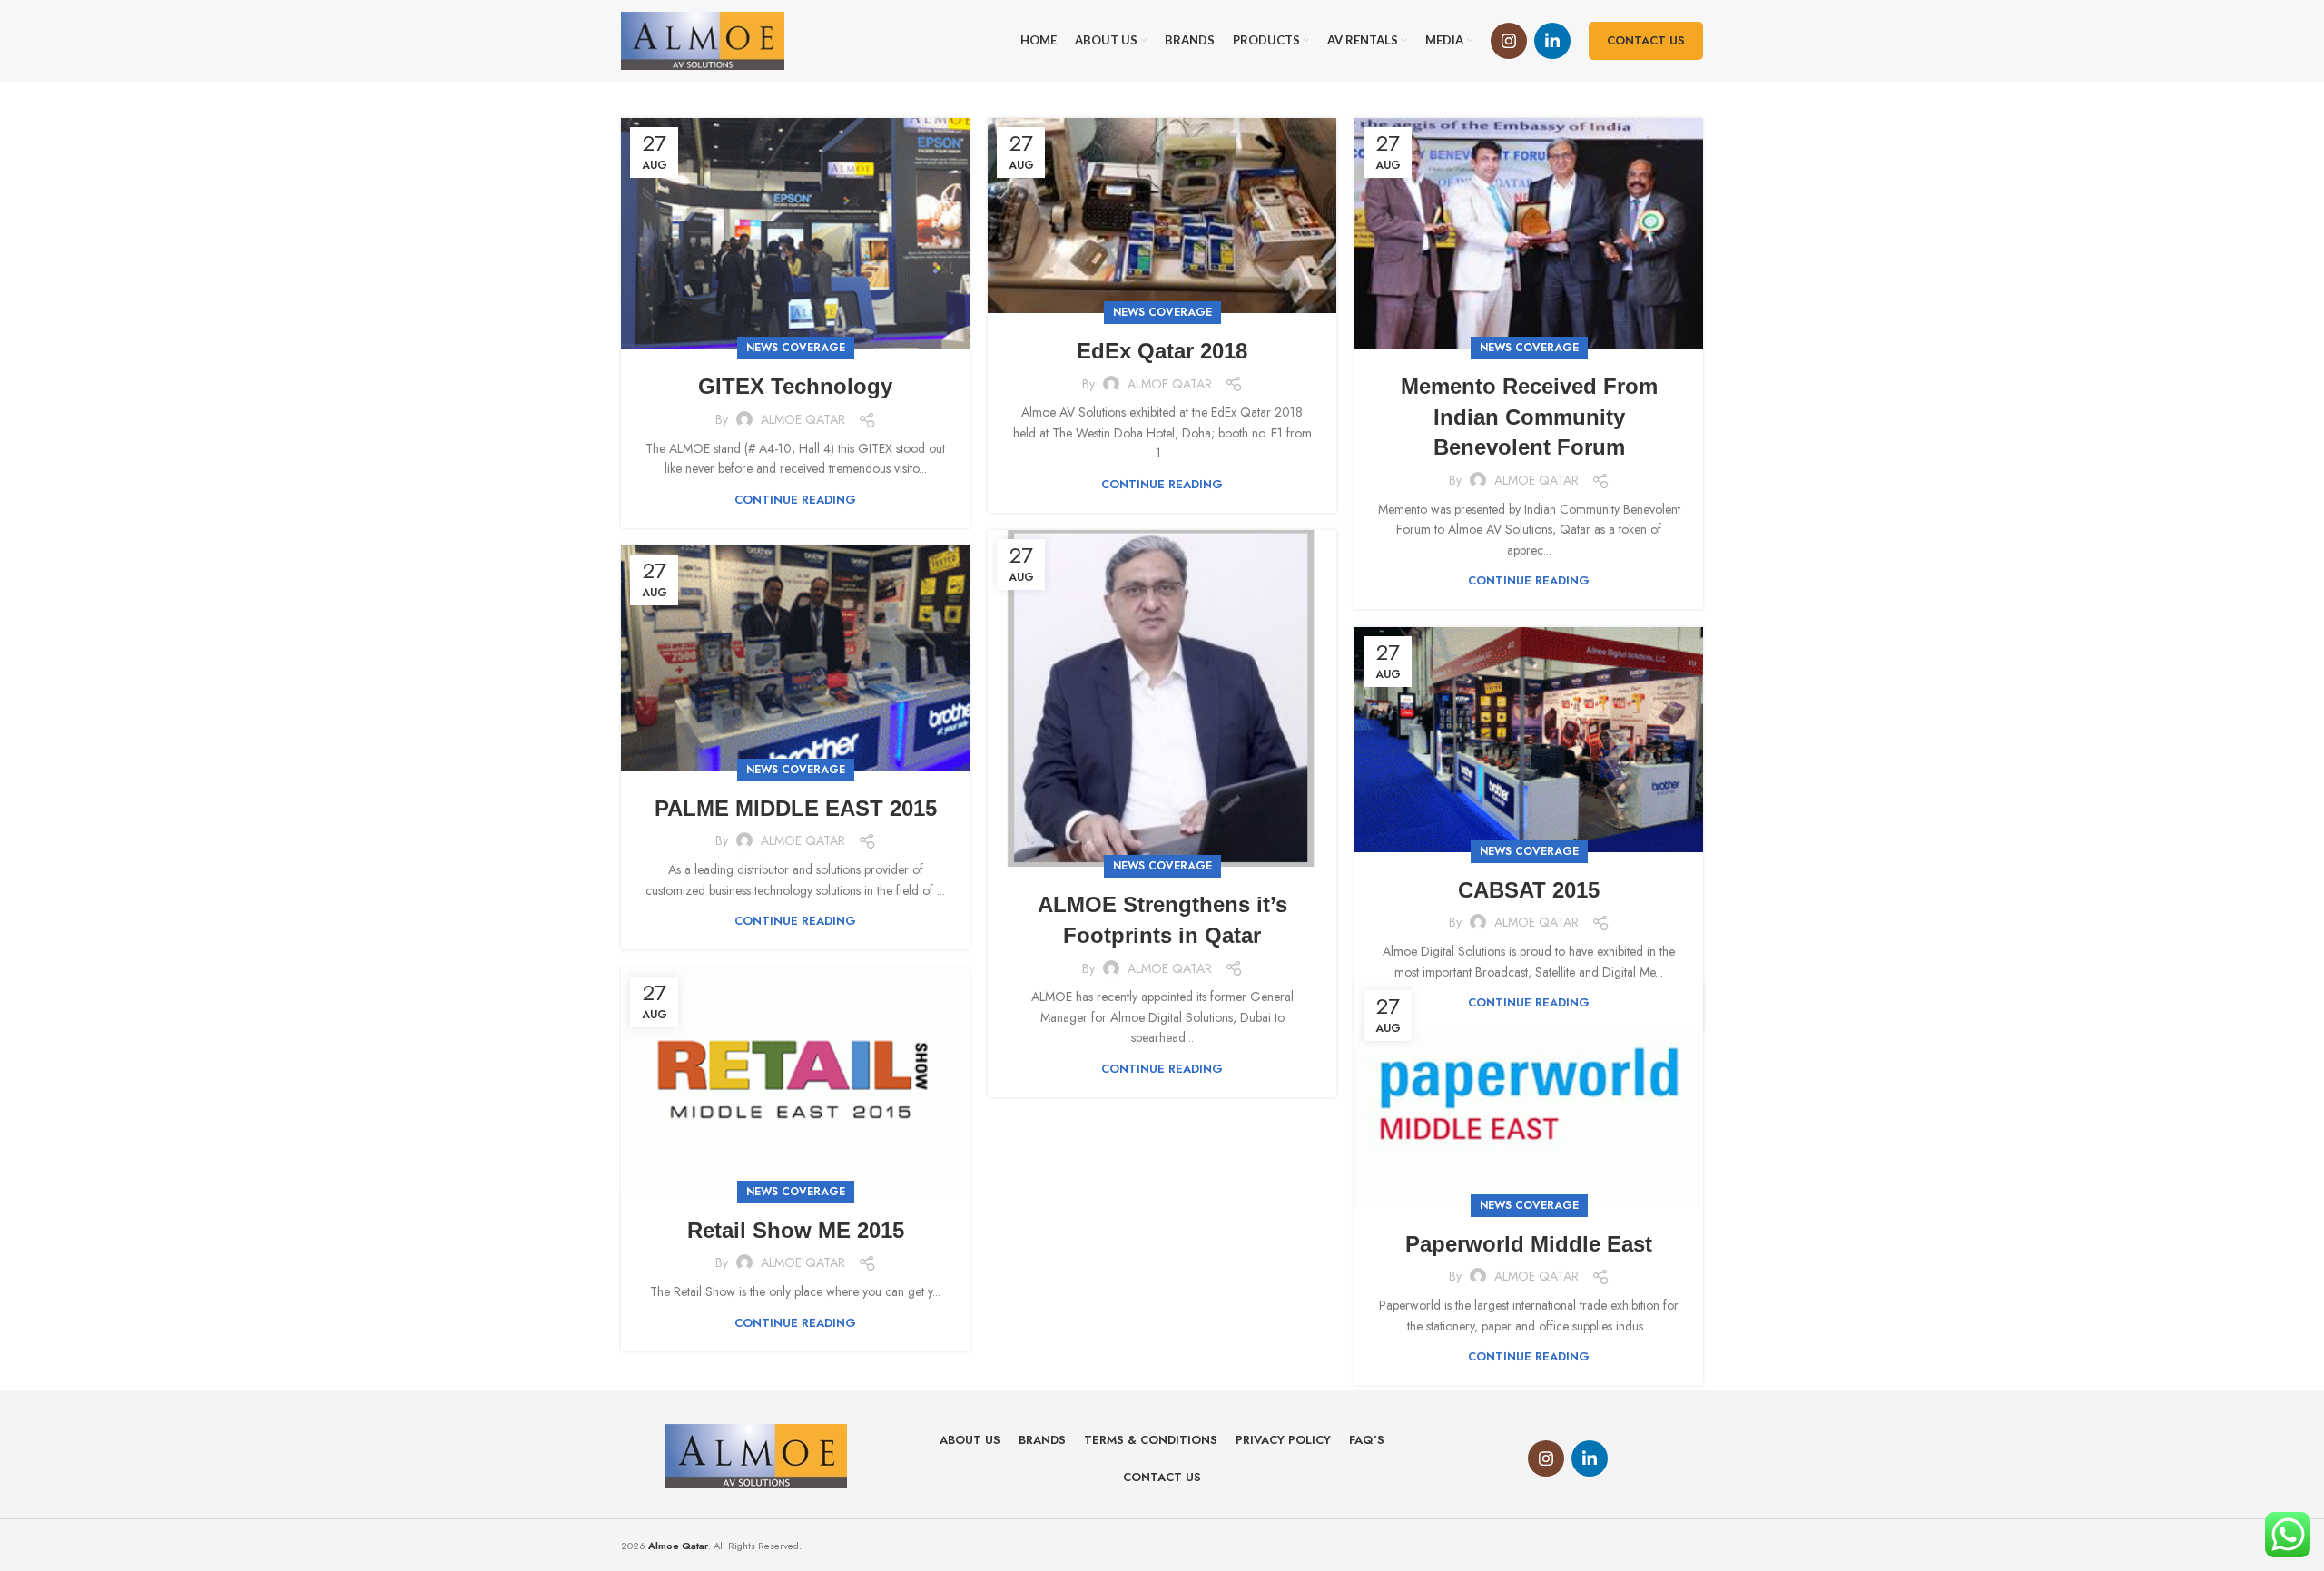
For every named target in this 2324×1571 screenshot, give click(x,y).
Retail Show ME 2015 (796, 1230)
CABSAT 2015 (1529, 890)
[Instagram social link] (1509, 41)
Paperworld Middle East (1529, 1244)
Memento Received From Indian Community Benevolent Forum (1529, 417)
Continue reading (795, 500)
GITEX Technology (795, 386)
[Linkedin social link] (1552, 41)
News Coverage (796, 348)
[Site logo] (703, 39)
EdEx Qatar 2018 (1162, 351)
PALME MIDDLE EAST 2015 (796, 808)
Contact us (1646, 40)
